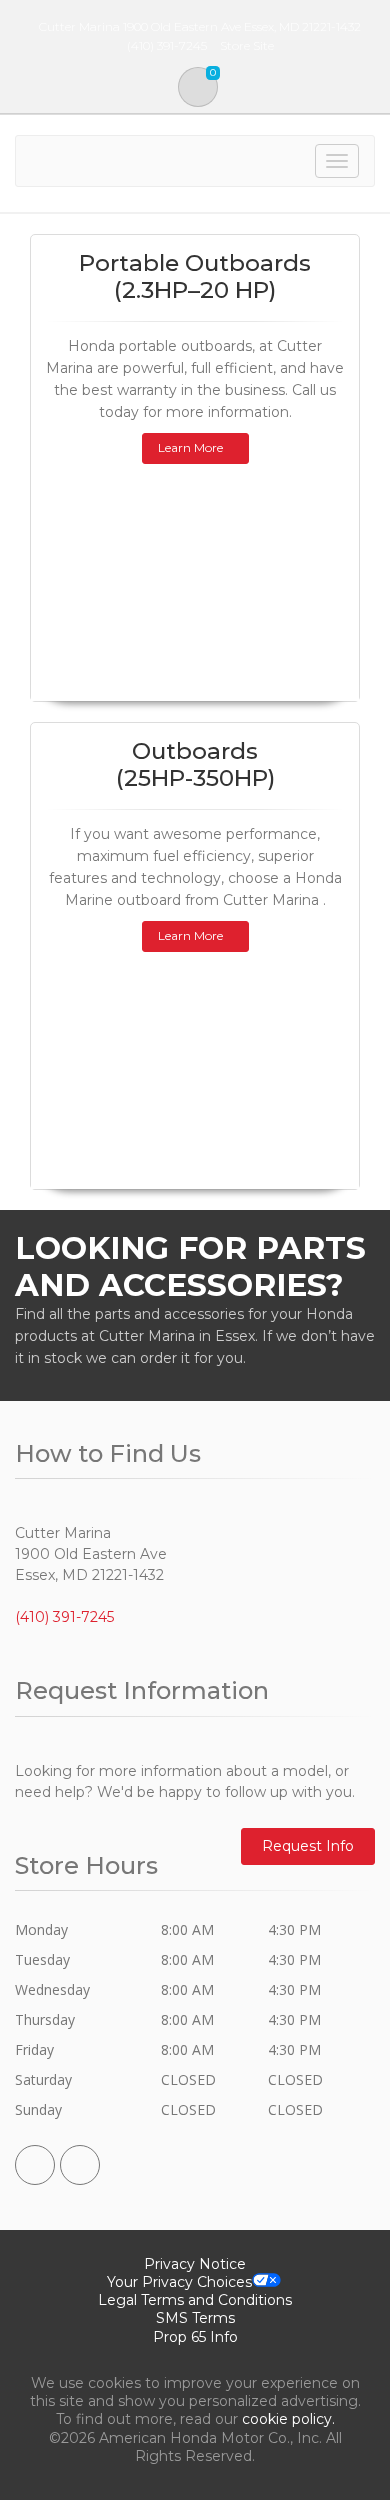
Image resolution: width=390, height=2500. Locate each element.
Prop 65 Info (195, 2337)
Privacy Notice (195, 2264)
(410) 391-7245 (64, 1617)
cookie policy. (288, 2419)
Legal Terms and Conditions (195, 2300)
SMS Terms (195, 2318)
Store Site (247, 45)
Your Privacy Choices (179, 2282)
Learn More (190, 447)
